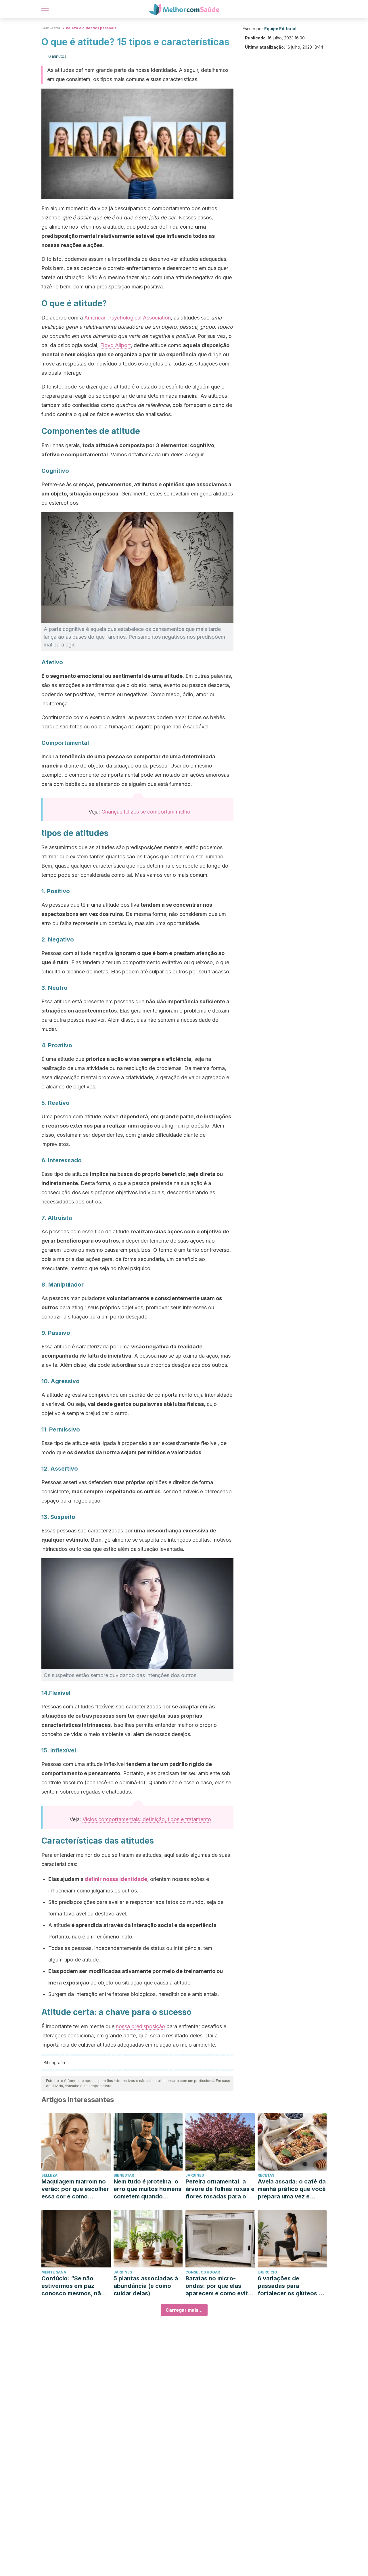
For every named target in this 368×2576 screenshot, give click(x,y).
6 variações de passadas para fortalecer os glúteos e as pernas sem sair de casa (290, 2286)
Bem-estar (51, 28)
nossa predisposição (140, 2026)
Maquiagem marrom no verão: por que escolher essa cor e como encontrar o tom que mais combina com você (75, 2189)
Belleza (49, 2175)
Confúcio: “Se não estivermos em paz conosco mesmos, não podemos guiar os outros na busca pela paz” (73, 2286)
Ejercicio (267, 2272)
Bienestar (124, 2175)
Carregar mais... (184, 2310)
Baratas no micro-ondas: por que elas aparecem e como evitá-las (220, 2286)
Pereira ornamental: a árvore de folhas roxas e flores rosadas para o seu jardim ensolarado (220, 2189)
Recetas (266, 2175)
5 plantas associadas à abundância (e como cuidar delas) (146, 2286)
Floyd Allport (115, 345)
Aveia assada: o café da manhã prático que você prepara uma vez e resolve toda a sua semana (292, 2189)
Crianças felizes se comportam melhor (147, 812)
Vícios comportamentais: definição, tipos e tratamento (147, 1819)
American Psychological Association (128, 318)
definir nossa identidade (116, 1879)
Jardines (195, 2175)
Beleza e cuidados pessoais (91, 28)
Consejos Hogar (203, 2272)
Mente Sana (54, 2272)
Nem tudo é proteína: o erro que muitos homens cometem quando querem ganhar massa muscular (147, 2189)
